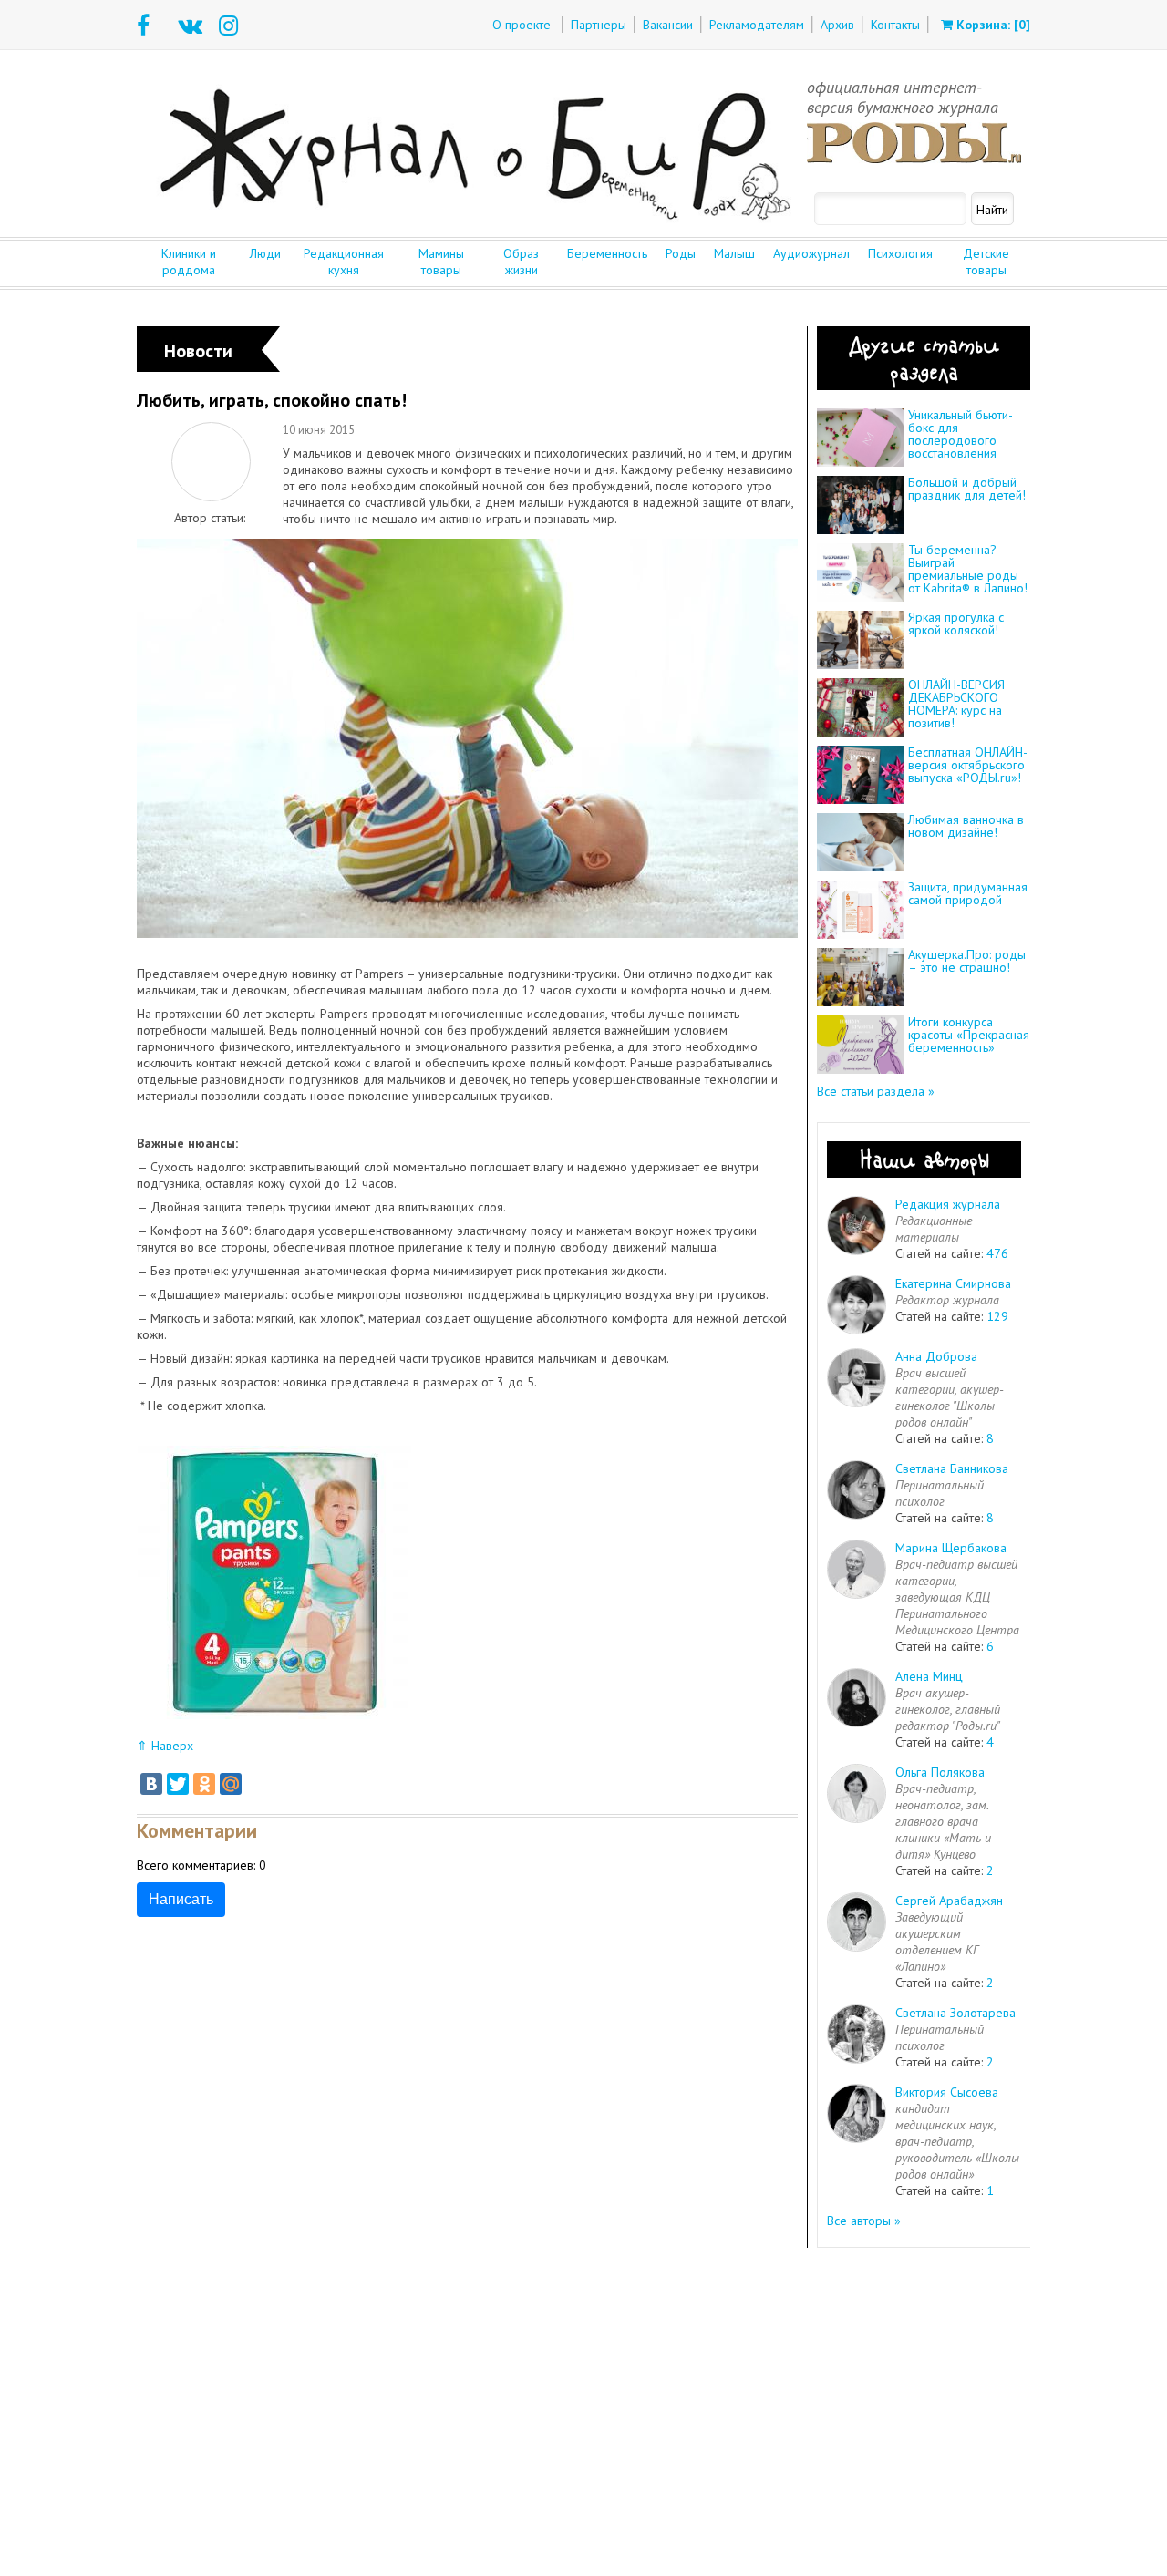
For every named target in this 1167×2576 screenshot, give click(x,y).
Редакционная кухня (344, 262)
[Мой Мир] (231, 1784)
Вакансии (668, 25)
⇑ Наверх (165, 1746)
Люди (265, 253)
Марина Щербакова (951, 1548)
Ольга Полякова (940, 1772)
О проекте (522, 25)
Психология (900, 253)
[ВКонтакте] (151, 1784)
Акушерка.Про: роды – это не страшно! (967, 961)
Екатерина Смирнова (953, 1283)
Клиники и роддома (189, 262)
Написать (181, 1899)
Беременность (607, 253)
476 (997, 1253)
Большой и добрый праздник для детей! (967, 489)
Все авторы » (864, 2221)
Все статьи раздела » (876, 1091)
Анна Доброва (936, 1356)
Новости (198, 351)
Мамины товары (441, 262)
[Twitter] (178, 1784)
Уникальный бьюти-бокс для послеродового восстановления (960, 434)
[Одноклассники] (204, 1784)
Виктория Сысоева (947, 2092)
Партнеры (599, 25)
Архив (837, 25)
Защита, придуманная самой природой (968, 893)
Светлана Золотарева (955, 2013)
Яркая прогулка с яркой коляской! (956, 623)
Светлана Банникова (952, 1468)
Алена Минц (929, 1676)
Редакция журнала (948, 1204)
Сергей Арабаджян (949, 1901)
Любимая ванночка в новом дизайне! (966, 826)
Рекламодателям (757, 25)
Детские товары (986, 262)
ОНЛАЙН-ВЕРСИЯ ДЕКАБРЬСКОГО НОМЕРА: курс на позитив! (956, 704)
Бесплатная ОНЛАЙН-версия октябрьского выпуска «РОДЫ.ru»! (968, 765)
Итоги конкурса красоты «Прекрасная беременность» (969, 1035)
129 (997, 1316)
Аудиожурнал (811, 253)
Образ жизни (521, 262)
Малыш (734, 253)
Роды (681, 253)
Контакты (895, 25)
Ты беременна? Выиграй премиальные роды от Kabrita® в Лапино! (968, 569)
